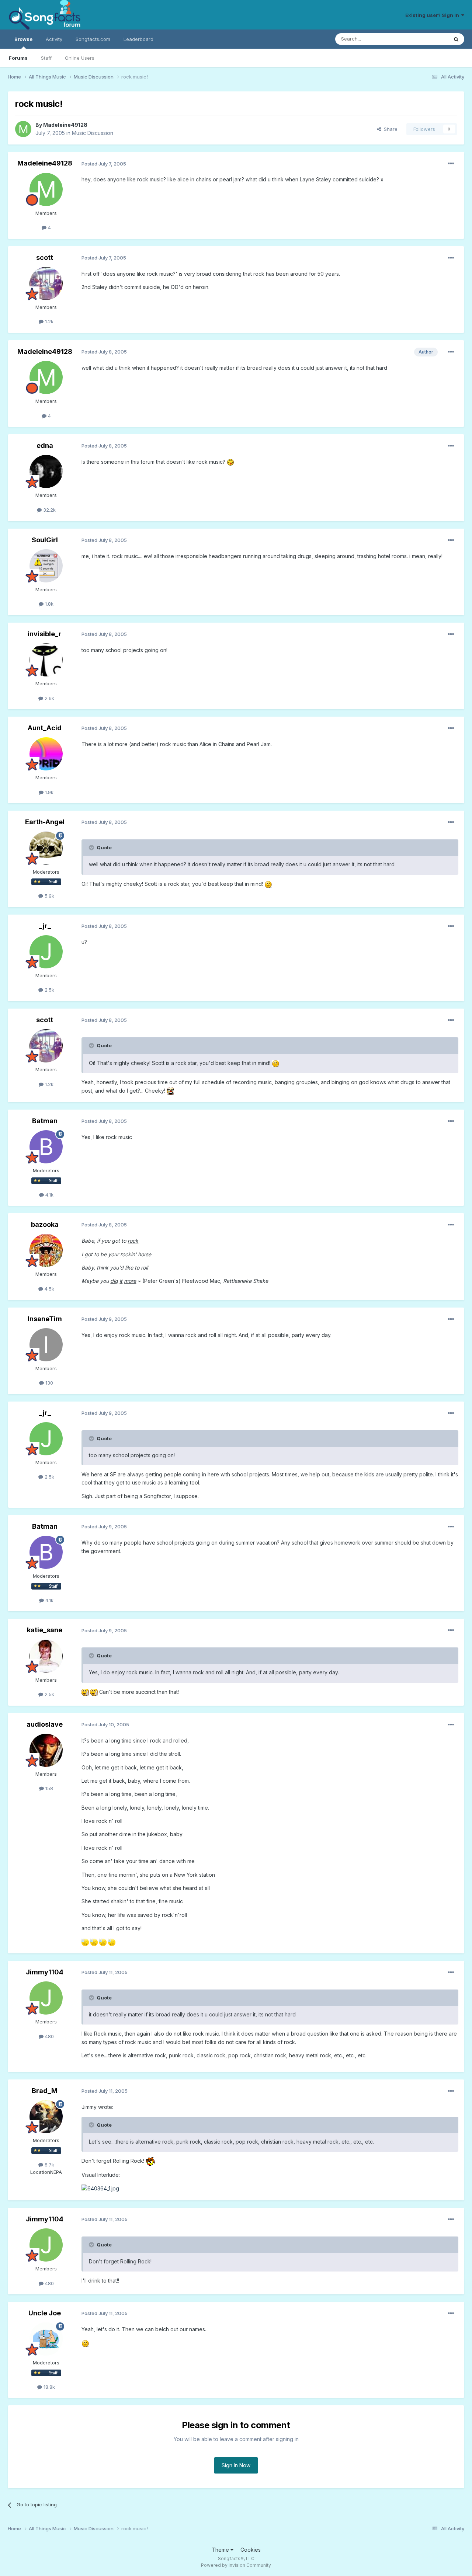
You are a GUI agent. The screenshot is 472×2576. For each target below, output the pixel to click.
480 (49, 2036)
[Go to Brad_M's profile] (46, 2117)
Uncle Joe (45, 2313)
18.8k (48, 2387)
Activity (54, 39)
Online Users (80, 58)
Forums (18, 58)
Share (389, 129)
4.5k (49, 1289)
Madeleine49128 (65, 125)
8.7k (49, 2165)
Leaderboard (138, 39)
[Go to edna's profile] (46, 471)
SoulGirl (45, 540)
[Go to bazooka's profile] (46, 1250)
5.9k (49, 896)
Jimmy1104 (45, 1972)
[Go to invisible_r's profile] (46, 660)
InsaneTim (45, 1319)
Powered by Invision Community (236, 2565)
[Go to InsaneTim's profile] (46, 1345)
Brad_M (45, 2091)
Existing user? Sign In (433, 15)
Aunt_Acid (45, 728)
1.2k (48, 321)
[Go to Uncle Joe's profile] (46, 2339)
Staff (46, 58)
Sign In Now (236, 2465)
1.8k (48, 604)
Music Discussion (93, 133)
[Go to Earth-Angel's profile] (46, 848)
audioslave (45, 1724)
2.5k (49, 990)
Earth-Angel (45, 822)
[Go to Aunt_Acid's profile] (46, 754)
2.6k (49, 698)
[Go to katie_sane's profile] (46, 1656)
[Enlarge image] (230, 462)
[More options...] (451, 164)
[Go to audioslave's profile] (46, 1750)
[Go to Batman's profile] (46, 1147)
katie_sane (45, 1630)
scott (45, 257)
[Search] (456, 39)
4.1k (49, 1195)
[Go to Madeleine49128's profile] (23, 129)
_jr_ (45, 926)
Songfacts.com (93, 39)
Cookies (251, 2550)
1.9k (48, 792)
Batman (45, 1121)
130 (48, 1383)
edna (45, 445)
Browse (23, 39)
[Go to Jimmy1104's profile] (46, 1998)
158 (48, 1788)
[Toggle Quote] (92, 847)
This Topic (426, 39)
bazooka (45, 1224)
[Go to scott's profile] (46, 283)
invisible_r (45, 634)
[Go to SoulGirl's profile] (46, 566)
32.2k (49, 510)
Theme (221, 2550)
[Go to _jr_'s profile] (46, 952)
